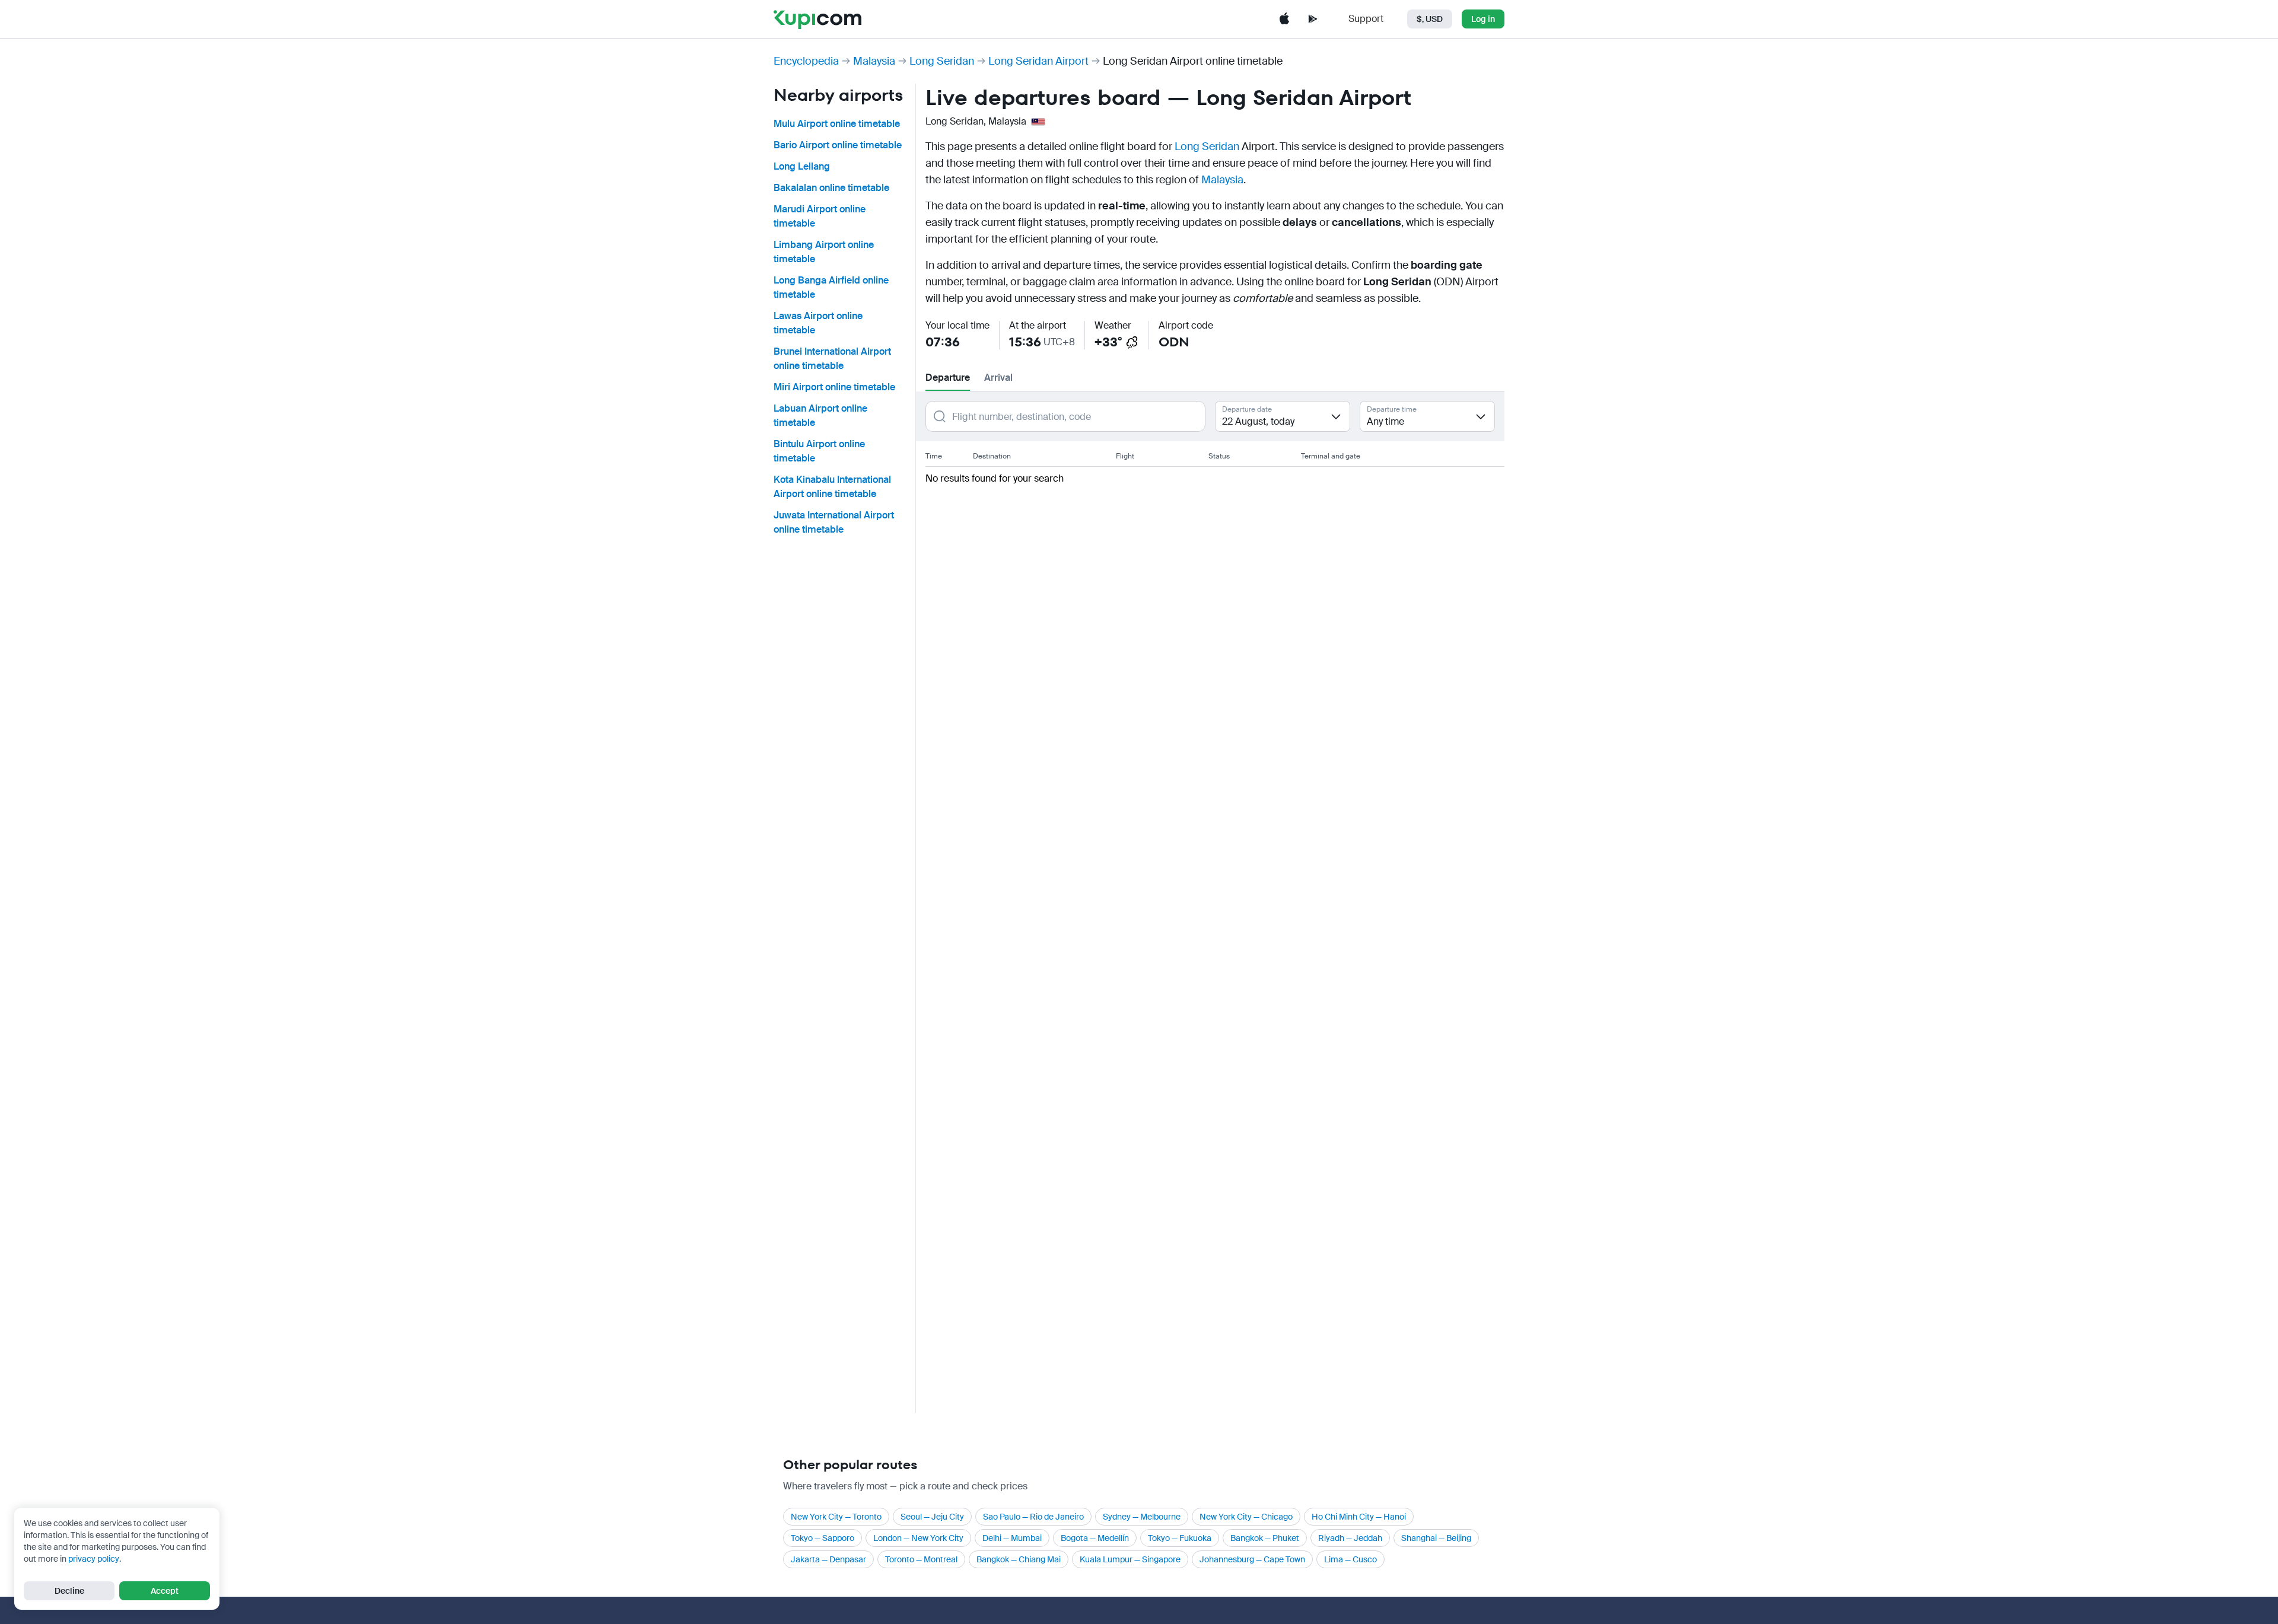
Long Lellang (802, 166)
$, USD (1430, 19)
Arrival (998, 378)
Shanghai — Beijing (1436, 1538)
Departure (948, 378)
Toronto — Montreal (921, 1559)
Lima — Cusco (1350, 1559)
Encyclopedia (806, 61)
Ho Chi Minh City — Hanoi (1359, 1517)
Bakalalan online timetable (831, 188)
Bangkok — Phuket (1265, 1538)
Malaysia (874, 61)
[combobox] (1283, 416)
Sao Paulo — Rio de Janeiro (1033, 1517)
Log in (1483, 19)
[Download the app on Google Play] (1313, 19)
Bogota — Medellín (1095, 1538)
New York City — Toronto (836, 1517)
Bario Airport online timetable (838, 145)
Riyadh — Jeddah (1350, 1538)
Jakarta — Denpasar (828, 1559)
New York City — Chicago (1246, 1517)
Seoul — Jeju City (932, 1517)
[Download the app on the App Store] (1284, 19)
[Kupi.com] (817, 19)
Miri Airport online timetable (834, 387)
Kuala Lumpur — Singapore (1130, 1559)
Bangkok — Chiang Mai (1019, 1559)
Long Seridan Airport (1038, 61)
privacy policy (94, 1559)
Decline (69, 1591)
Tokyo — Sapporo (823, 1538)
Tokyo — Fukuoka (1180, 1538)
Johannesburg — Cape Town (1252, 1559)
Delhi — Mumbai (1012, 1538)
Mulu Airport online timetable (837, 124)
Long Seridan (942, 61)
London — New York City (918, 1538)
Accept (165, 1591)
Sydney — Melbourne (1142, 1517)
